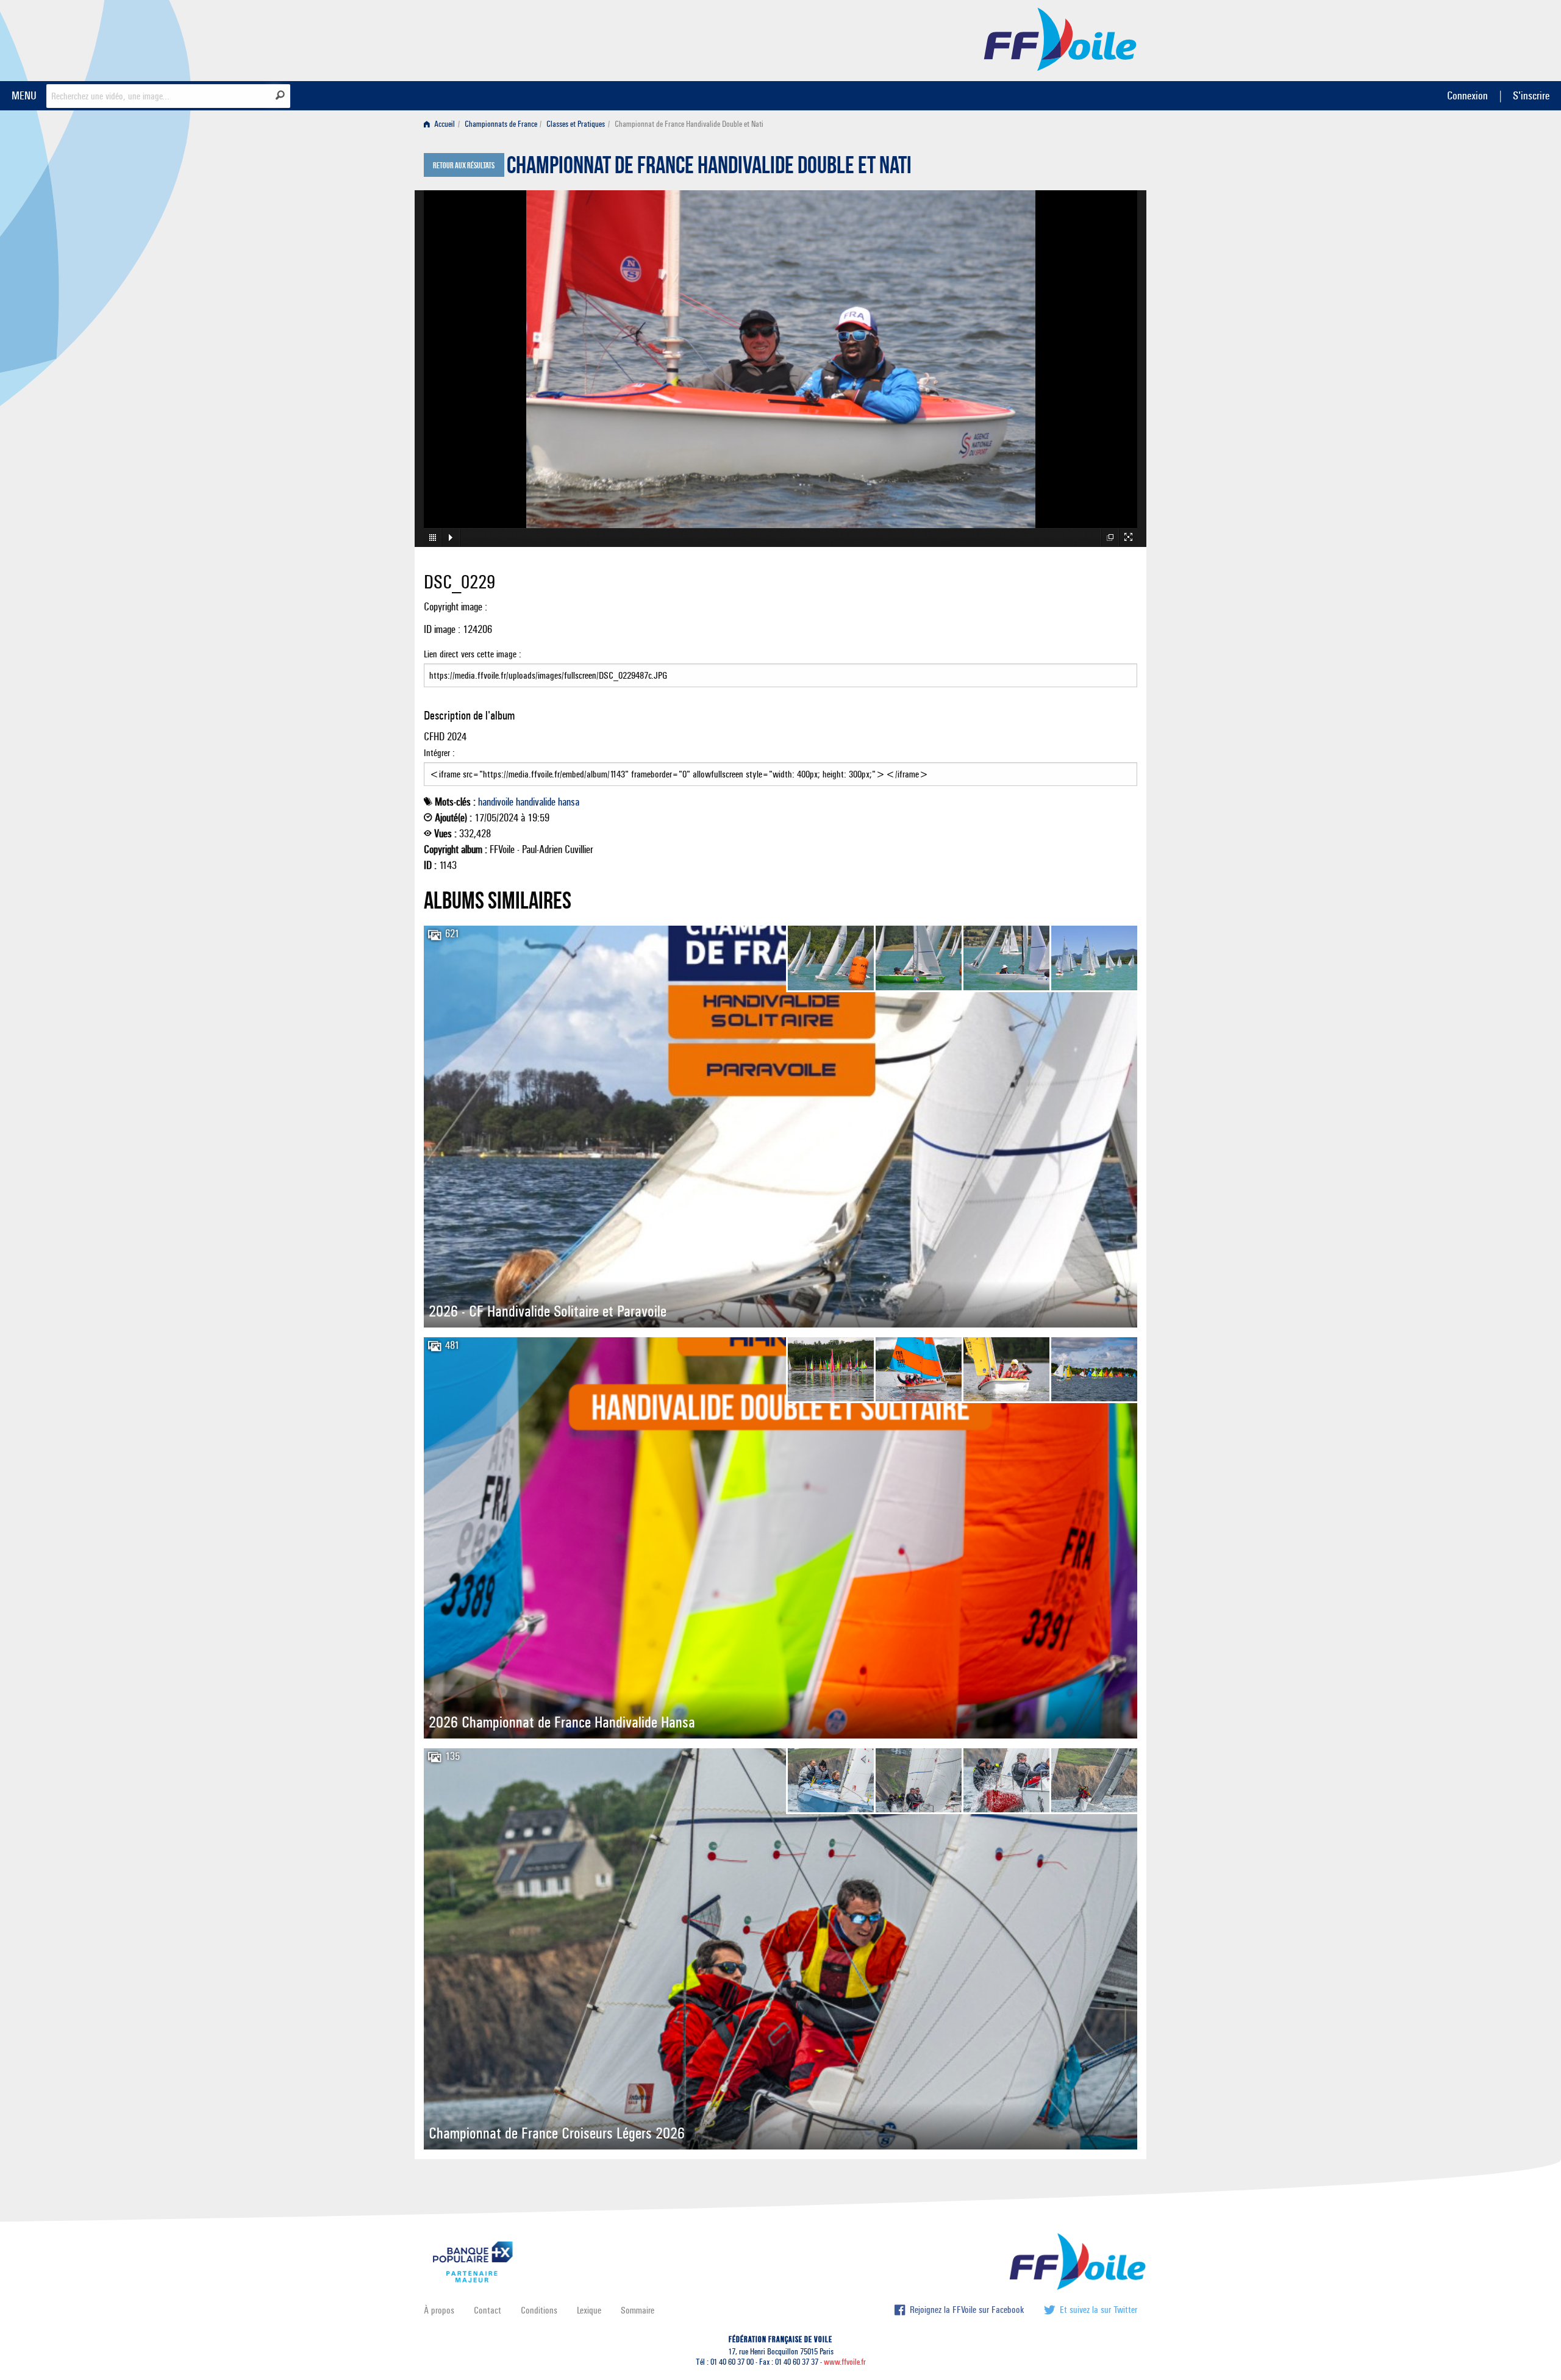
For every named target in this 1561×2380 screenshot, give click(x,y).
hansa (569, 802)
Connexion (1467, 95)
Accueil (444, 124)
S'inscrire (1531, 95)
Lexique (589, 2310)
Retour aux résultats (464, 166)
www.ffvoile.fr (845, 2362)
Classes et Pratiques (576, 124)
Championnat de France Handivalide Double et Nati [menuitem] (689, 124)
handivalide (536, 802)
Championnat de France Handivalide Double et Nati (709, 168)
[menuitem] (442, 124)
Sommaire (638, 2310)
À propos (439, 2310)
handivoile (496, 802)
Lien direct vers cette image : (473, 654)
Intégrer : (439, 753)
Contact (488, 2310)
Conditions (539, 2310)
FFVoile (1060, 38)
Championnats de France (501, 124)
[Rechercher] (280, 95)
